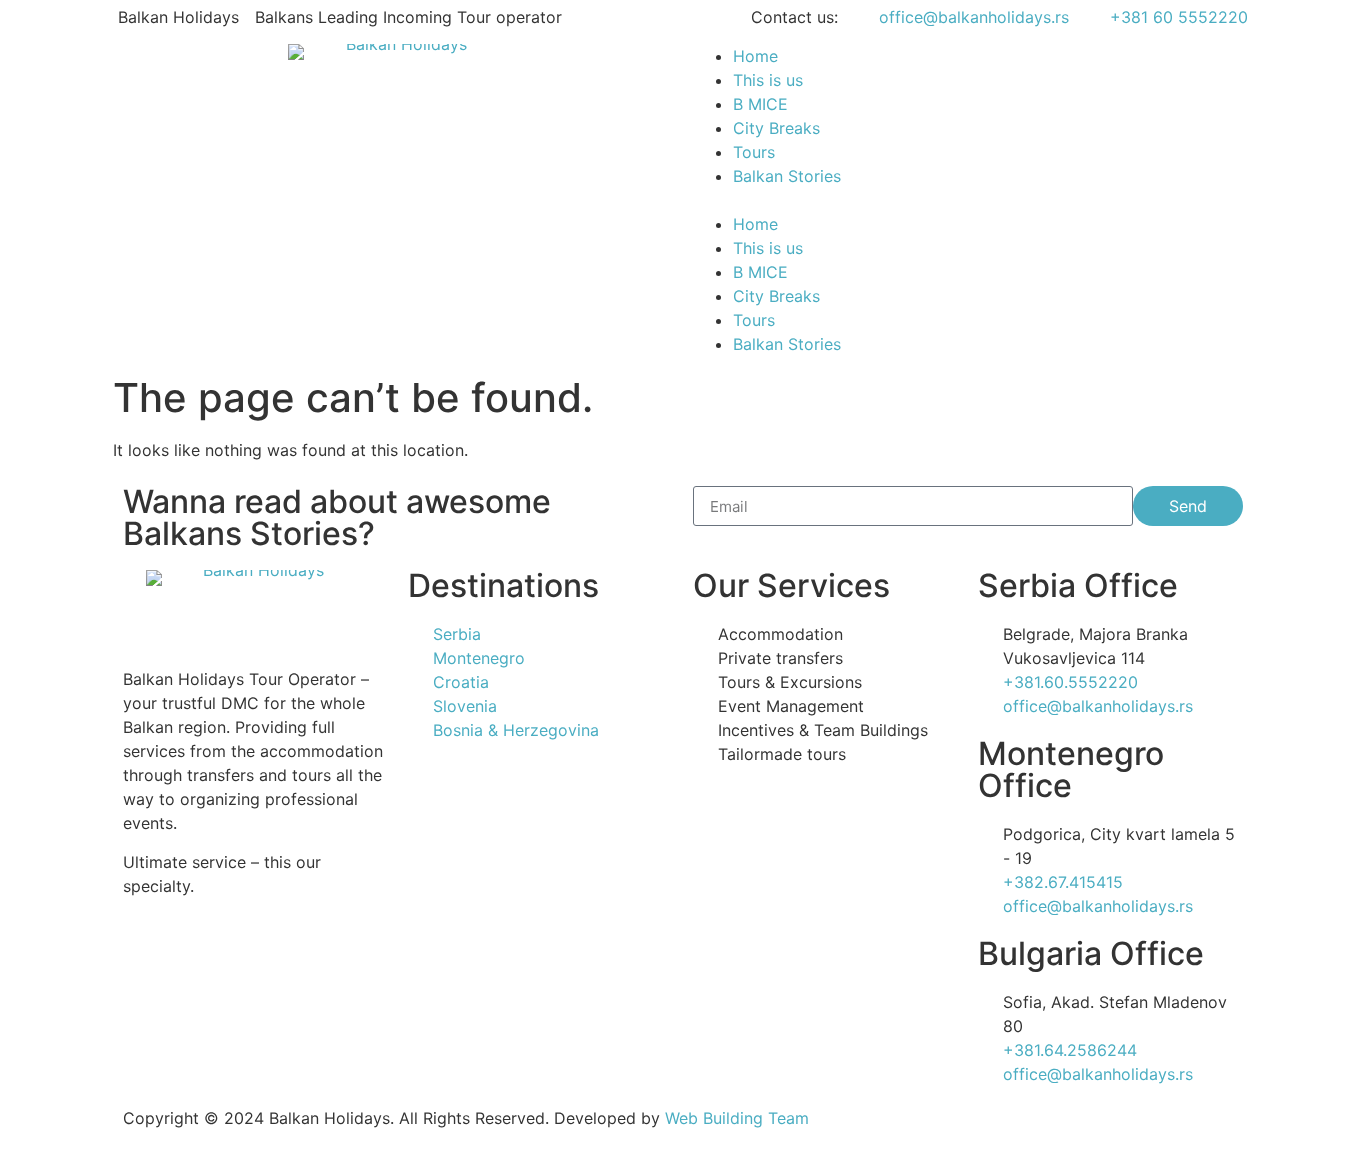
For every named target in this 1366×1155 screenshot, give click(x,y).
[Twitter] (258, 957)
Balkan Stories (787, 176)
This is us (768, 80)
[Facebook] (203, 957)
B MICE (760, 104)
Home (755, 56)
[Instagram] (148, 957)
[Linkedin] (313, 957)
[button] (968, 200)
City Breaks (776, 128)
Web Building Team (737, 1118)
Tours (754, 152)
